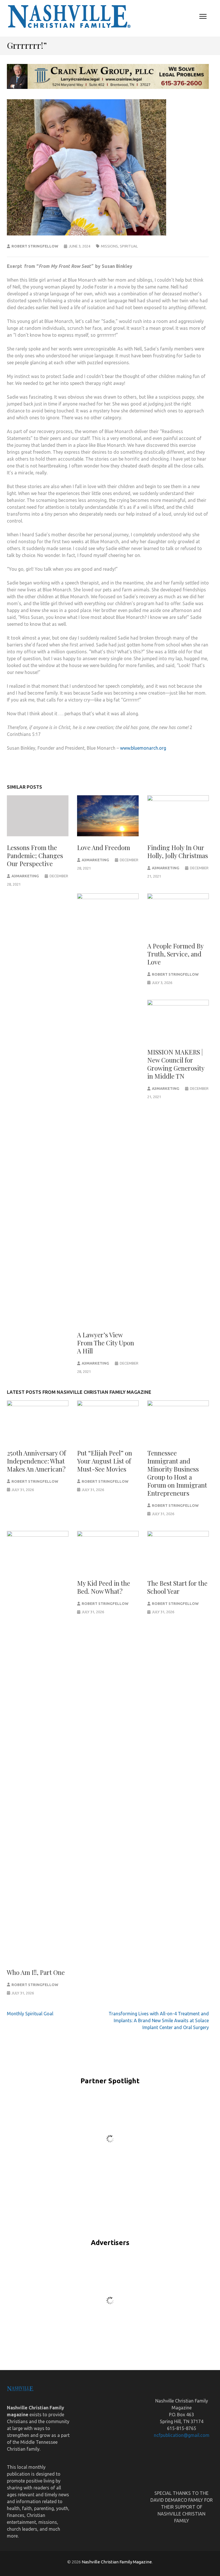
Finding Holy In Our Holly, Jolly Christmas (178, 851)
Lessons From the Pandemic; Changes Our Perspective (35, 856)
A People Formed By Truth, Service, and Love (175, 954)
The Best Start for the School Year (177, 1587)
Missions (109, 246)
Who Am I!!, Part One (36, 1972)
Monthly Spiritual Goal (30, 2014)
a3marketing (25, 876)
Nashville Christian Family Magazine (117, 2562)
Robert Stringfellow (35, 246)
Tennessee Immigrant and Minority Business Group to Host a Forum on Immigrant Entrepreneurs (177, 1473)
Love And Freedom (104, 847)
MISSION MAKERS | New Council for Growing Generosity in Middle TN (176, 1064)
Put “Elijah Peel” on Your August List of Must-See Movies (105, 1461)
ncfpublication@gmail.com (182, 2435)
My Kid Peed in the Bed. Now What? (104, 1587)
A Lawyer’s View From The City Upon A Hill (106, 1343)
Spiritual (129, 246)
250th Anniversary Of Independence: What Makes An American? (36, 1461)
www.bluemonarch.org (143, 748)
